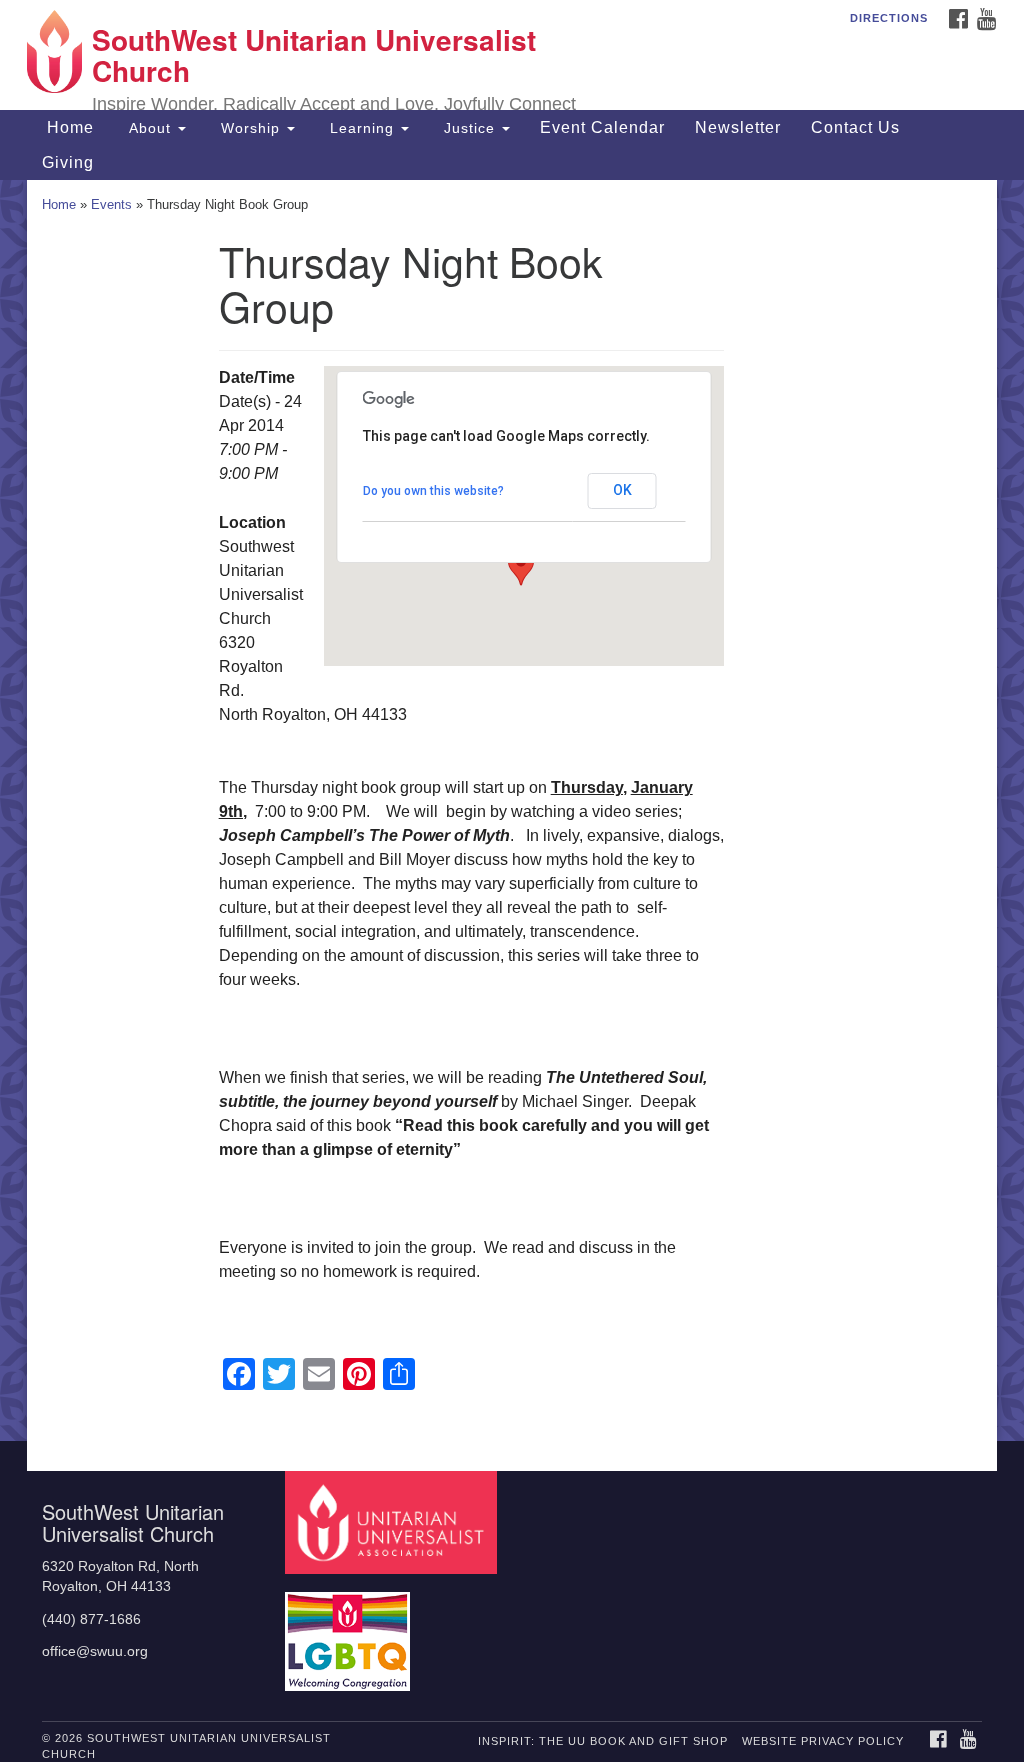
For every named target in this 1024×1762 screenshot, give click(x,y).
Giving (68, 162)
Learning (362, 128)
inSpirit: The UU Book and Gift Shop (603, 1741)
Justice (469, 128)
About (150, 128)
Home (68, 127)
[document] (512, 810)
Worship (250, 128)
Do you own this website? (433, 491)
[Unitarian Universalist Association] (393, 1521)
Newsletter (738, 127)
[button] (521, 567)
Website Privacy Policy (823, 1741)
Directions (889, 18)
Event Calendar (602, 127)
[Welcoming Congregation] (350, 1631)
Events (111, 204)
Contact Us (855, 127)
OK (622, 490)
